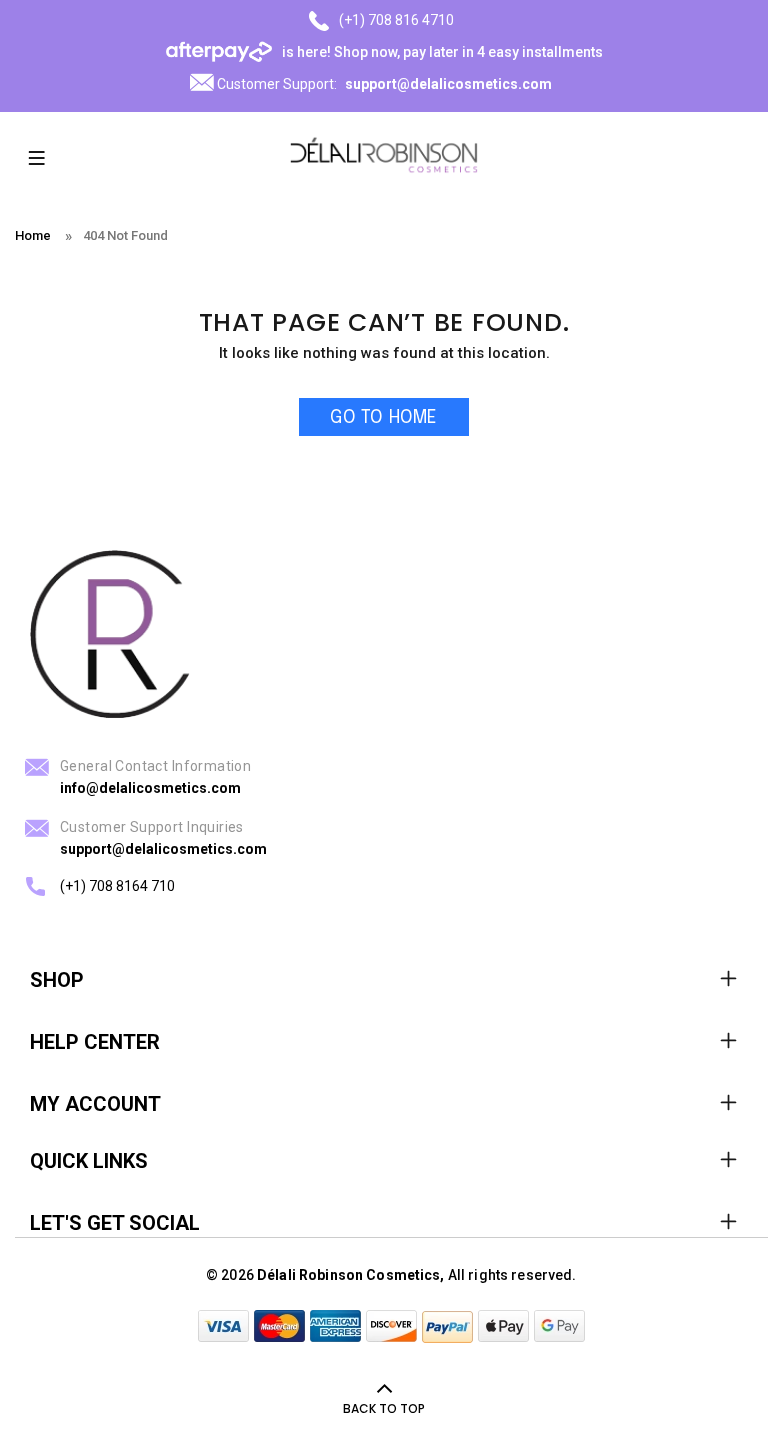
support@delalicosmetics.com (448, 84)
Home (33, 235)
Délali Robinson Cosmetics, (351, 1275)
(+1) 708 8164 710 (117, 886)
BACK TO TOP (384, 1408)
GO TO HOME (383, 418)
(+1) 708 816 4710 (396, 20)
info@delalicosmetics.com (150, 788)
